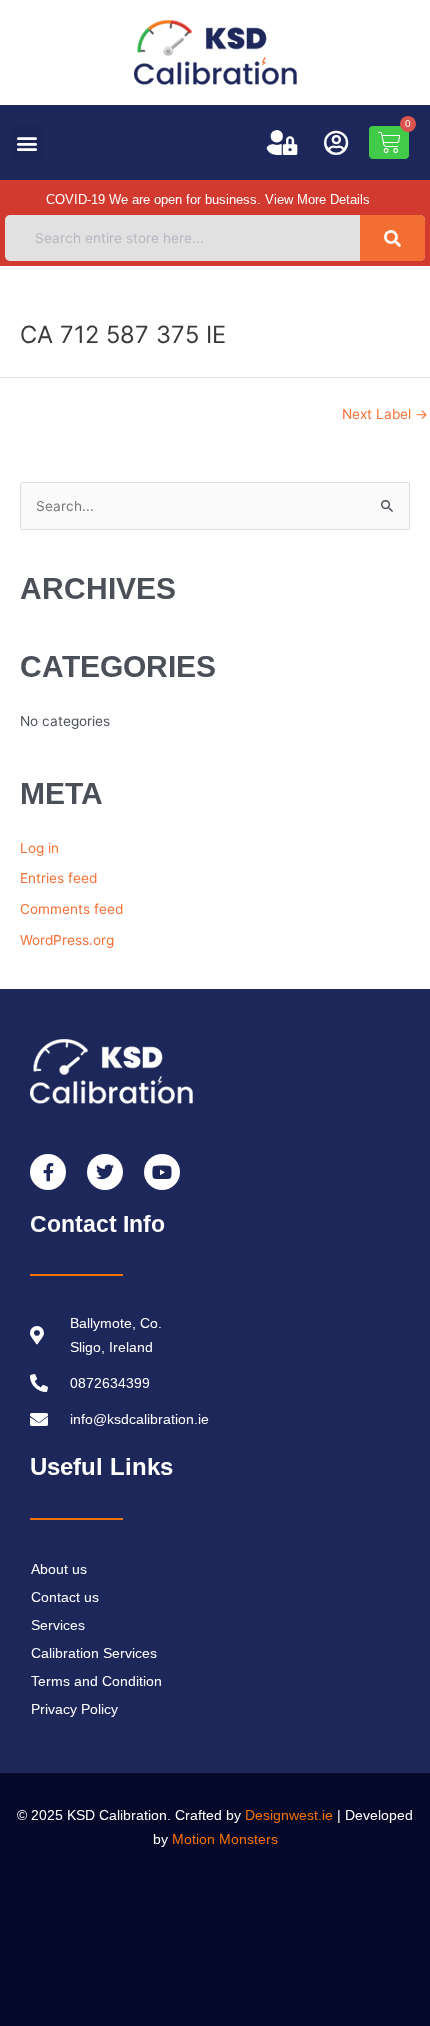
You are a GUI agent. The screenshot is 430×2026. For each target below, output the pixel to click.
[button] (26, 142)
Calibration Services (94, 1653)
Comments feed (71, 909)
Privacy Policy (74, 1709)
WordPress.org (67, 940)
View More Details (317, 199)
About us (59, 1569)
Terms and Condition (96, 1681)
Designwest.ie (289, 1815)
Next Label (385, 414)
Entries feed (58, 878)
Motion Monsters (225, 1839)
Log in (39, 848)
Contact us (65, 1597)
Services (58, 1625)
